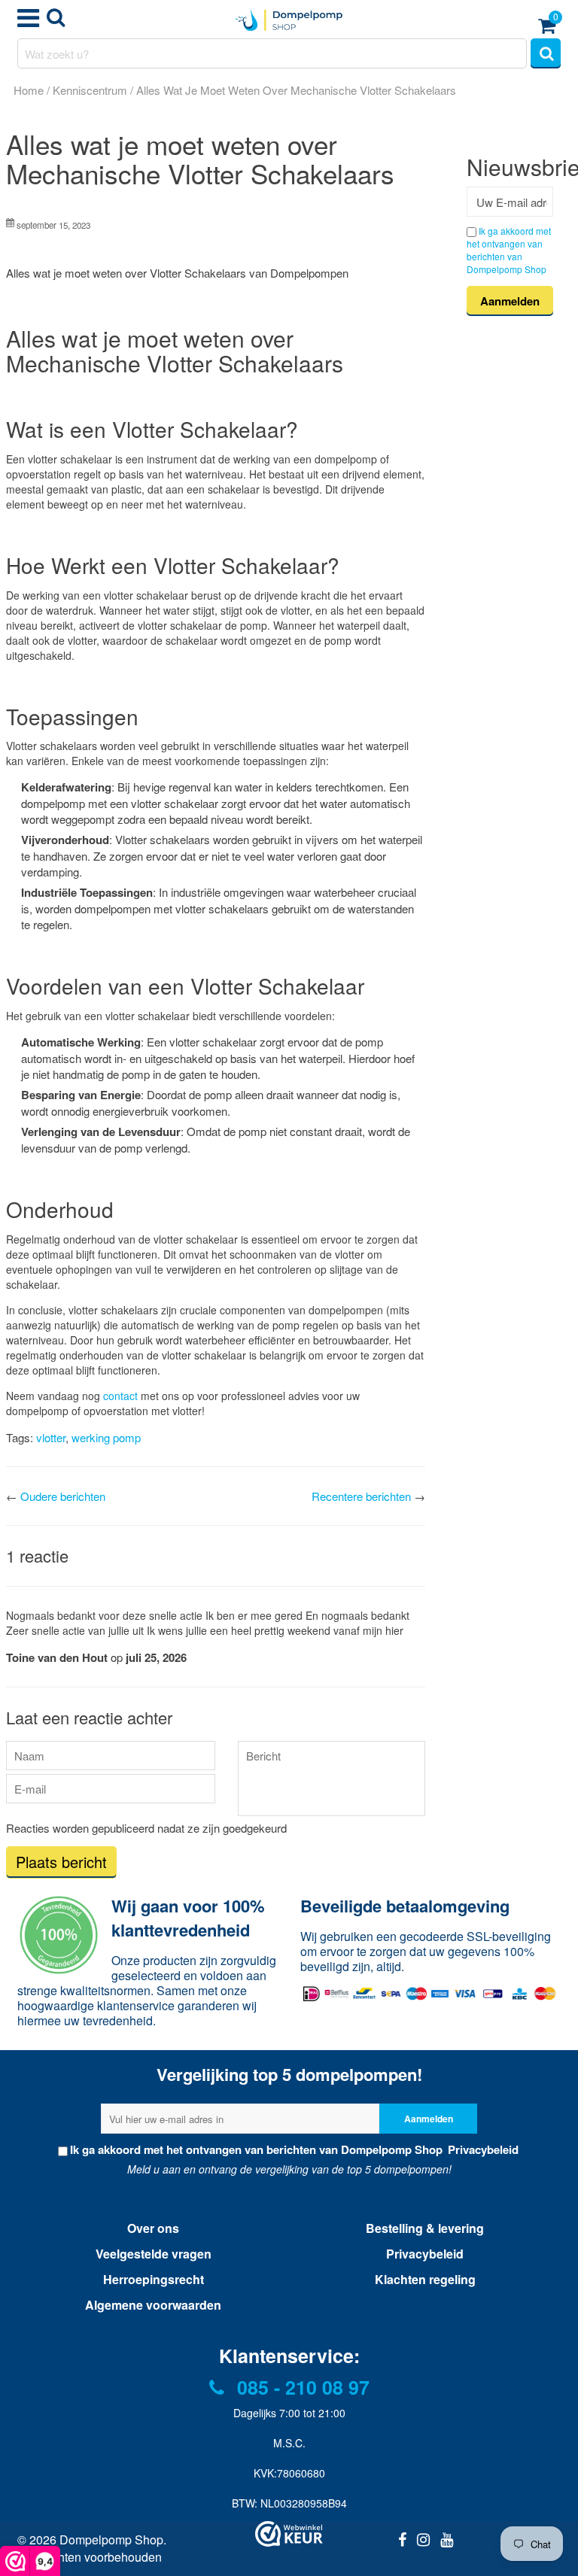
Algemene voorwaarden (153, 2305)
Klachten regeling (425, 2279)
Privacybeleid (482, 2149)
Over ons (153, 2228)
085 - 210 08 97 (301, 2387)
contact (120, 1396)
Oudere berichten (63, 1496)
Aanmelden (429, 2119)
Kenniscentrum (90, 90)
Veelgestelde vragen (154, 2254)
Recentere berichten (361, 1496)
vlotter (51, 1437)
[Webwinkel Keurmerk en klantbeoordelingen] (289, 2534)
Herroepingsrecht (154, 2279)
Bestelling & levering (425, 2228)
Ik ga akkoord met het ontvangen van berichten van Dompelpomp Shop (509, 250)
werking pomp (106, 1437)
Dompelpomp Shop (111, 2540)
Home (29, 90)
